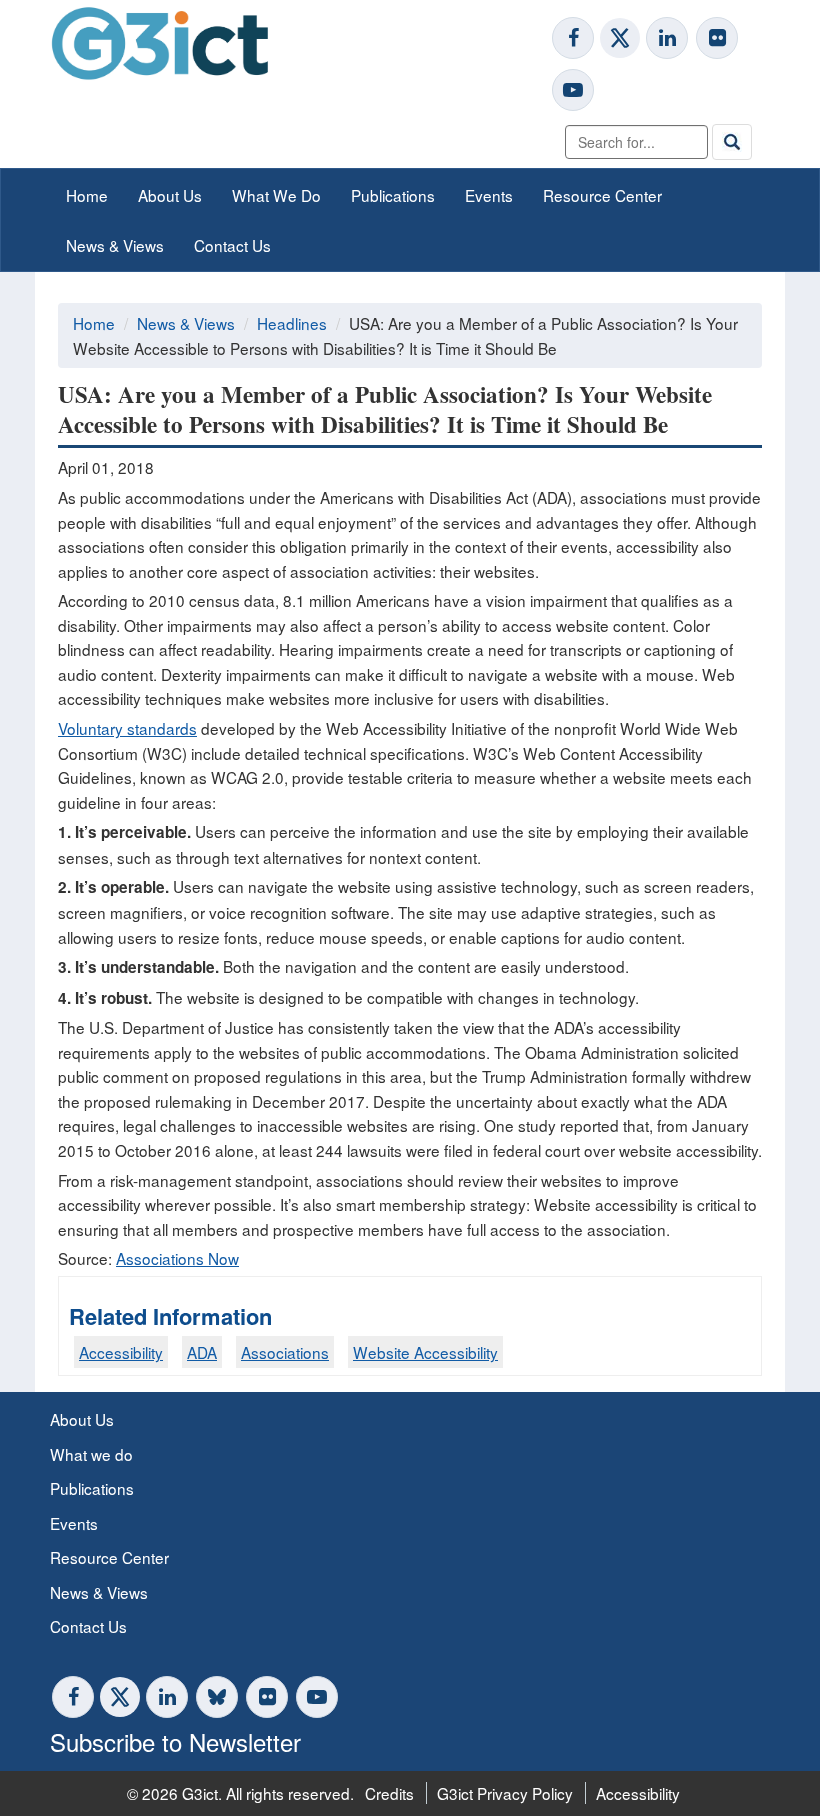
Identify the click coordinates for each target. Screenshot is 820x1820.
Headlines (292, 323)
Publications (393, 195)
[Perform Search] (732, 142)
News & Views (115, 245)
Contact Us (232, 245)
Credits (389, 1793)
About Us (170, 195)
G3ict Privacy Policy (505, 1793)
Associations (285, 1352)
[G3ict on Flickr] (717, 38)
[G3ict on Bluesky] (219, 1697)
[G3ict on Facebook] (573, 38)
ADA (202, 1352)
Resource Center (602, 195)
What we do (91, 1454)
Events (489, 195)
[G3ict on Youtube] (573, 90)
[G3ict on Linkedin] (667, 38)
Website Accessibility (425, 1352)
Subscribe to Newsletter (175, 1741)
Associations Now (177, 1258)
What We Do (276, 195)
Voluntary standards (127, 728)
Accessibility (121, 1352)
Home (87, 195)
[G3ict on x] (620, 38)
